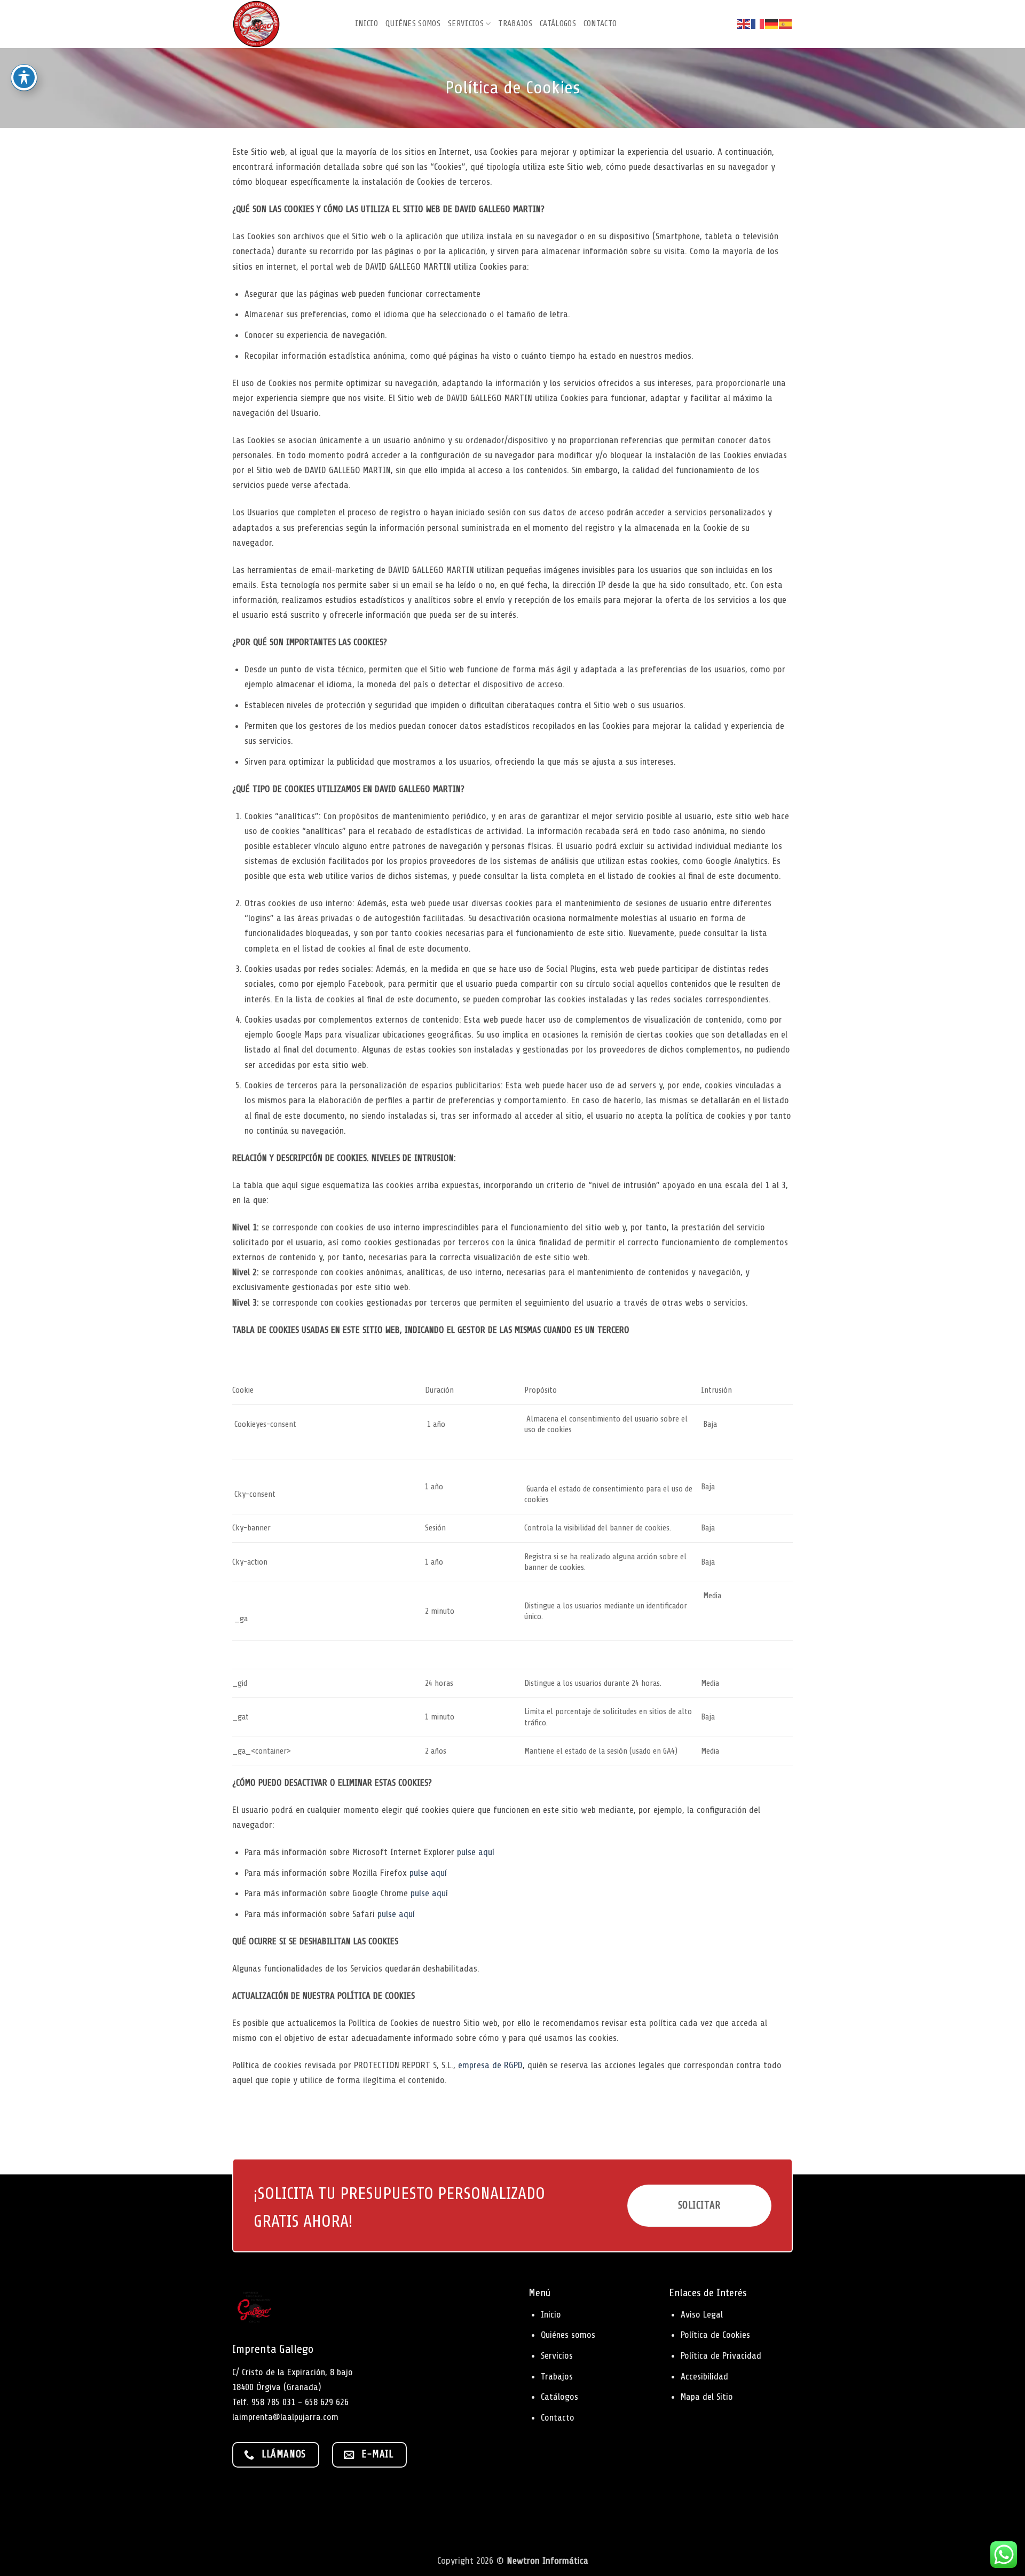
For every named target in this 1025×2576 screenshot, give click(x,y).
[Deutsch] (772, 24)
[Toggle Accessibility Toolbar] (24, 77)
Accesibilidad (704, 2376)
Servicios (466, 23)
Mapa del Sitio (707, 2397)
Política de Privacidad (721, 2355)
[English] (744, 24)
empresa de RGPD (490, 2065)
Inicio (366, 23)
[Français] (758, 24)
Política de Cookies (715, 2335)
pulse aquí (476, 1852)
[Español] (786, 24)
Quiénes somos (413, 23)
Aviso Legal (702, 2314)
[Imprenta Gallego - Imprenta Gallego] (286, 24)
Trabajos (515, 23)
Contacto (600, 23)
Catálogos (558, 23)
